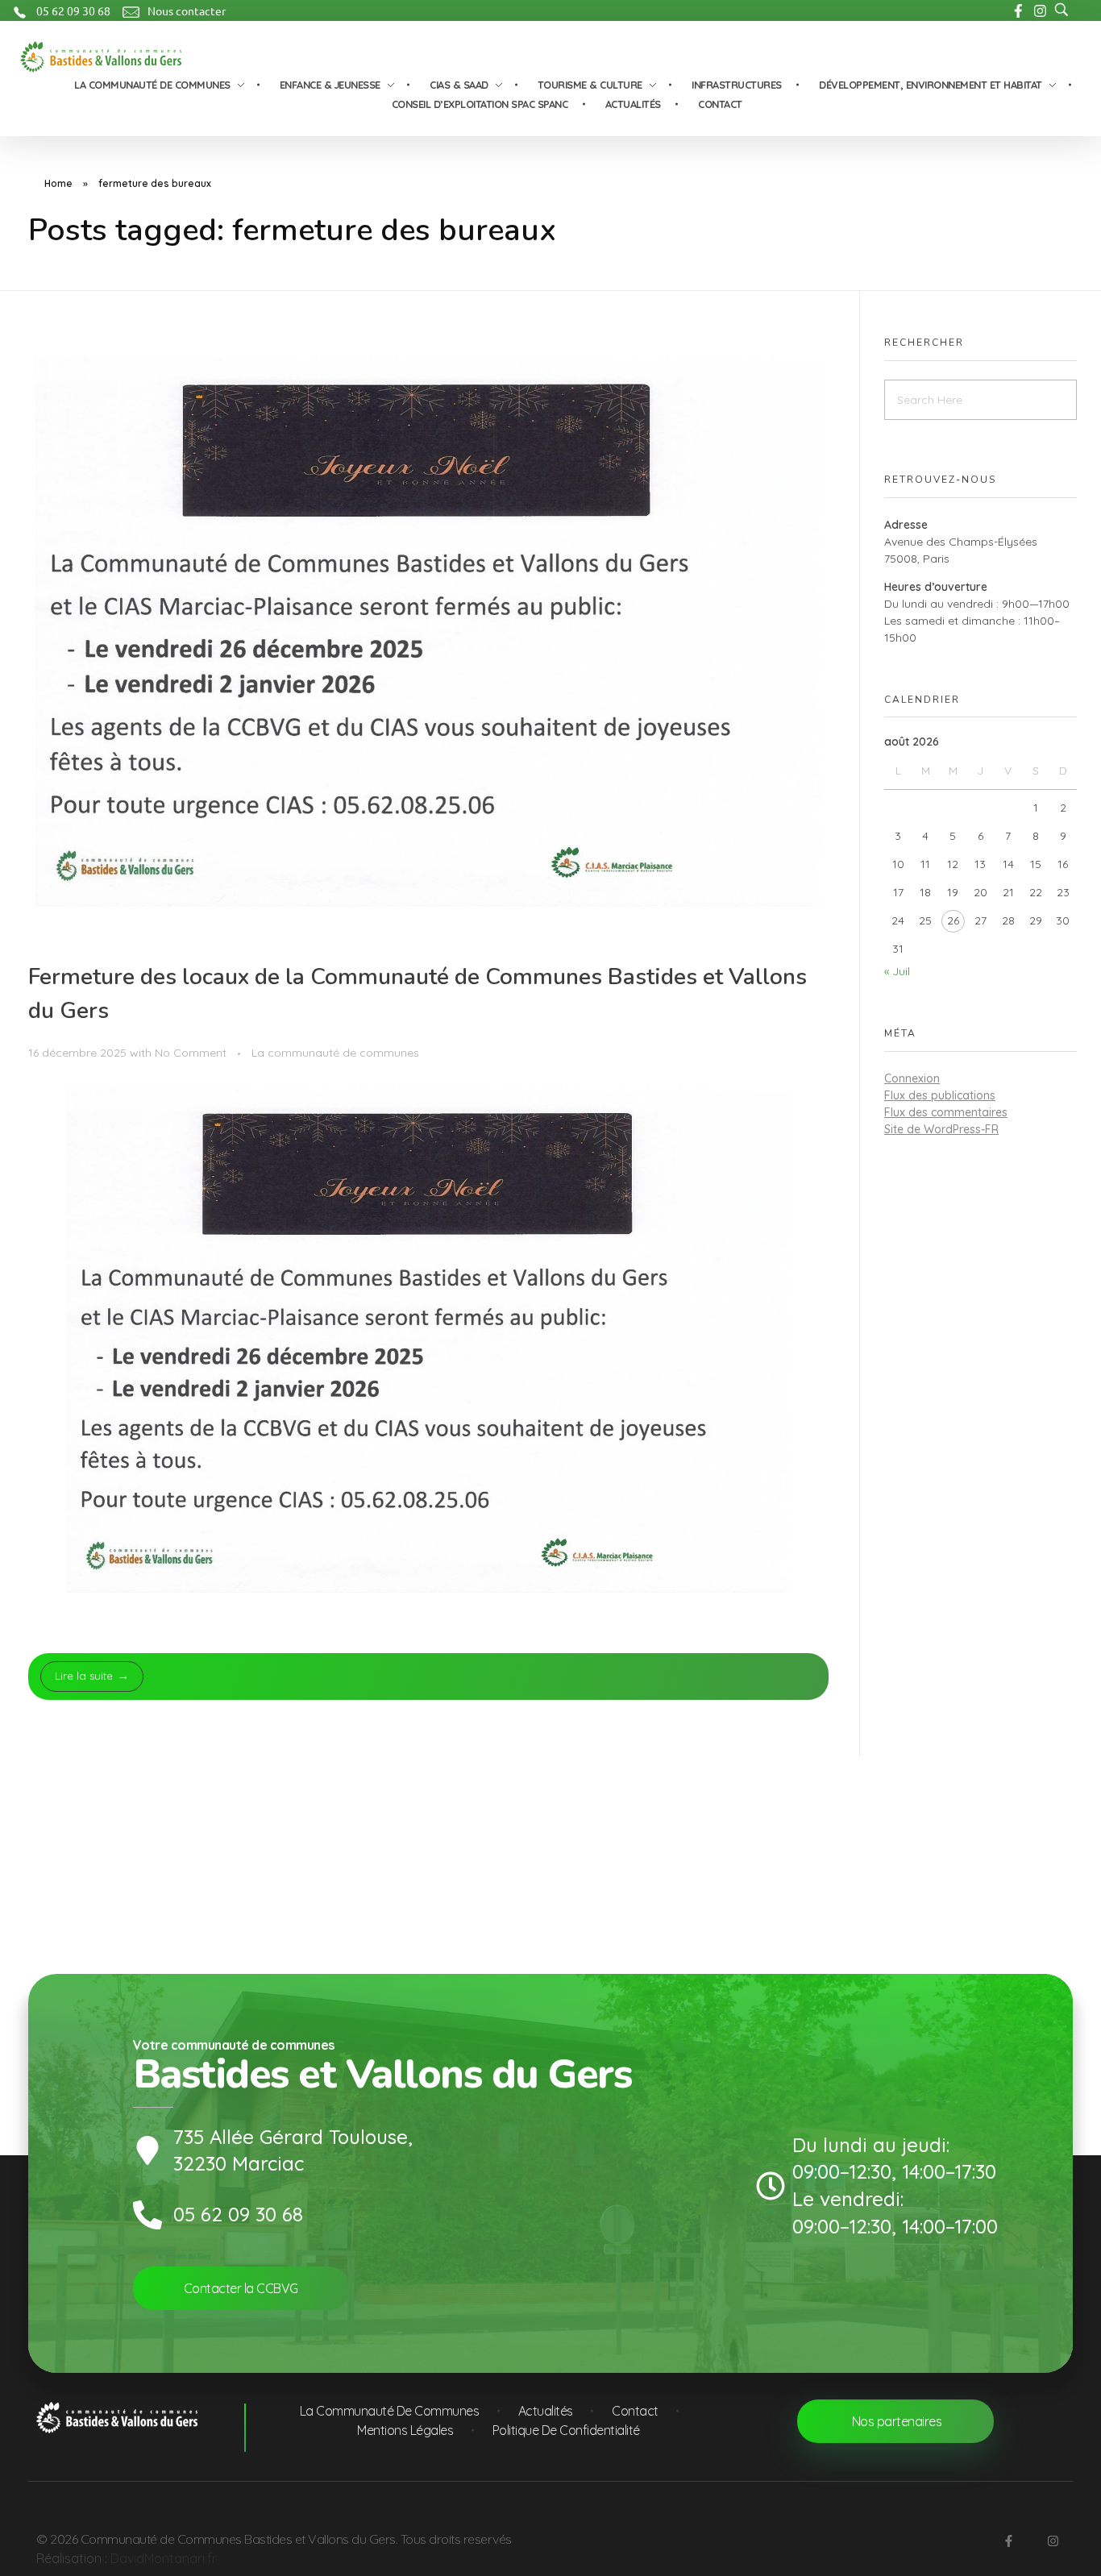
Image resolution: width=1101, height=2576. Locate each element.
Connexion (912, 1078)
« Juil (897, 971)
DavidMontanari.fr (164, 2558)
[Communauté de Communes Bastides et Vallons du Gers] (101, 57)
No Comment (191, 1053)
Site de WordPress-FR (941, 1129)
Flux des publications (940, 1095)
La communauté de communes (335, 1053)
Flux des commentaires (946, 1112)
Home (58, 183)
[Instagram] (1053, 2541)
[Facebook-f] (1008, 2541)
